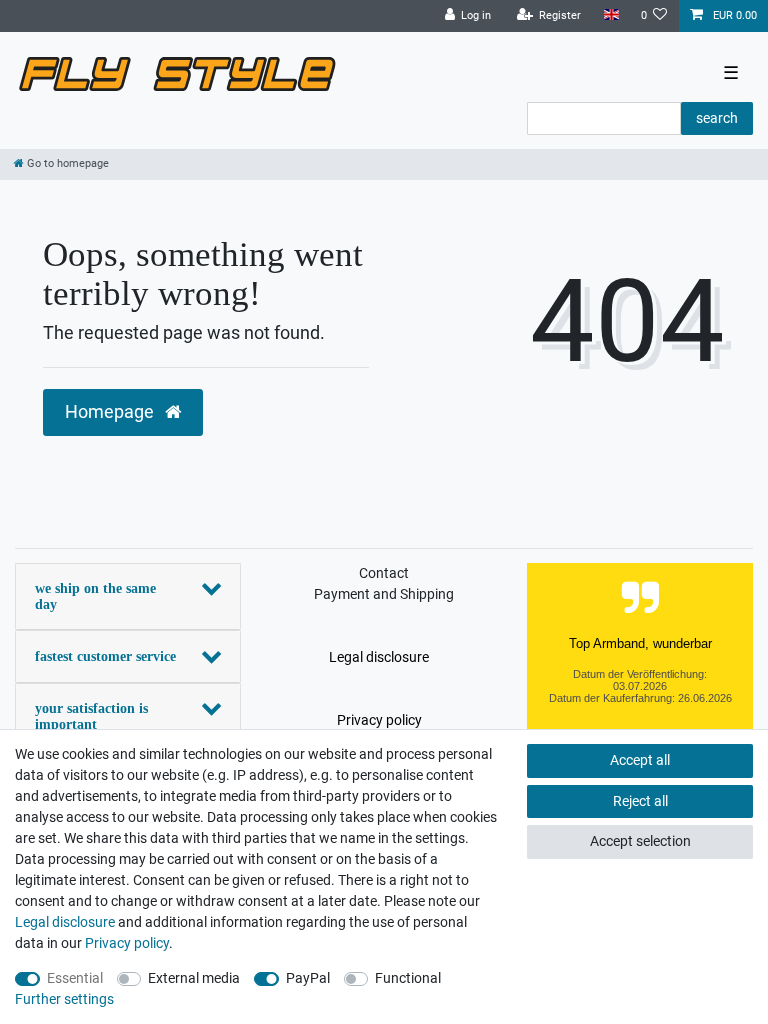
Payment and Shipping (384, 594)
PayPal (308, 978)
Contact (384, 573)
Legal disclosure (379, 657)
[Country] (610, 15)
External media (194, 978)
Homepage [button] (111, 412)
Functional (408, 978)
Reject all (640, 801)
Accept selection (640, 841)
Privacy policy (379, 720)
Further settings (64, 999)
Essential (75, 978)
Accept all (640, 760)
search (717, 118)
